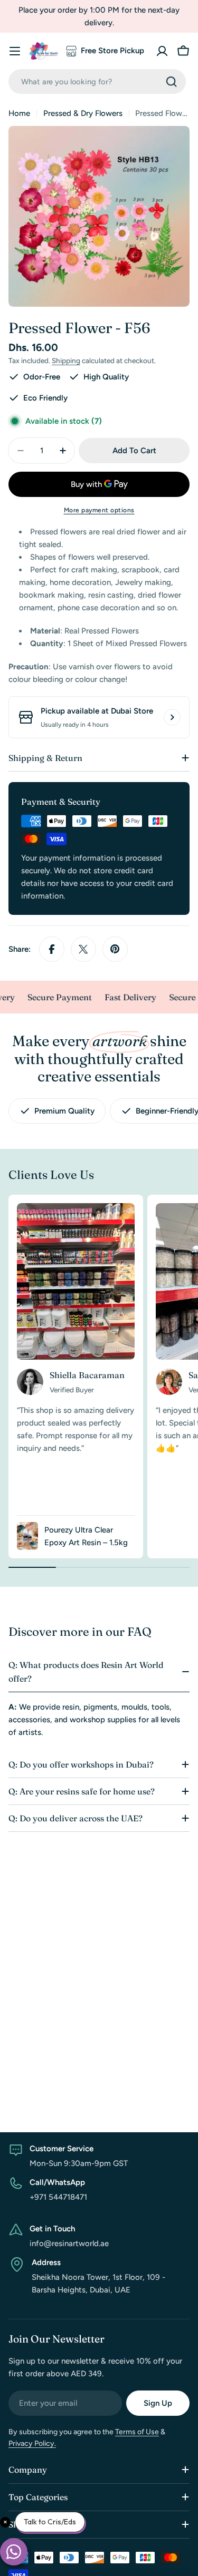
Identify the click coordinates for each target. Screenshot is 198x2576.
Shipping (66, 360)
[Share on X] (83, 949)
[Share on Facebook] (52, 949)
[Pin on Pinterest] (115, 949)
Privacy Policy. (32, 2443)
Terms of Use (137, 2432)
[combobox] (97, 81)
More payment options (99, 510)
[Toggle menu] (15, 51)
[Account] (162, 51)
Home (19, 113)
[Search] (172, 82)
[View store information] (172, 717)
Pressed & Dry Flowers (83, 113)
